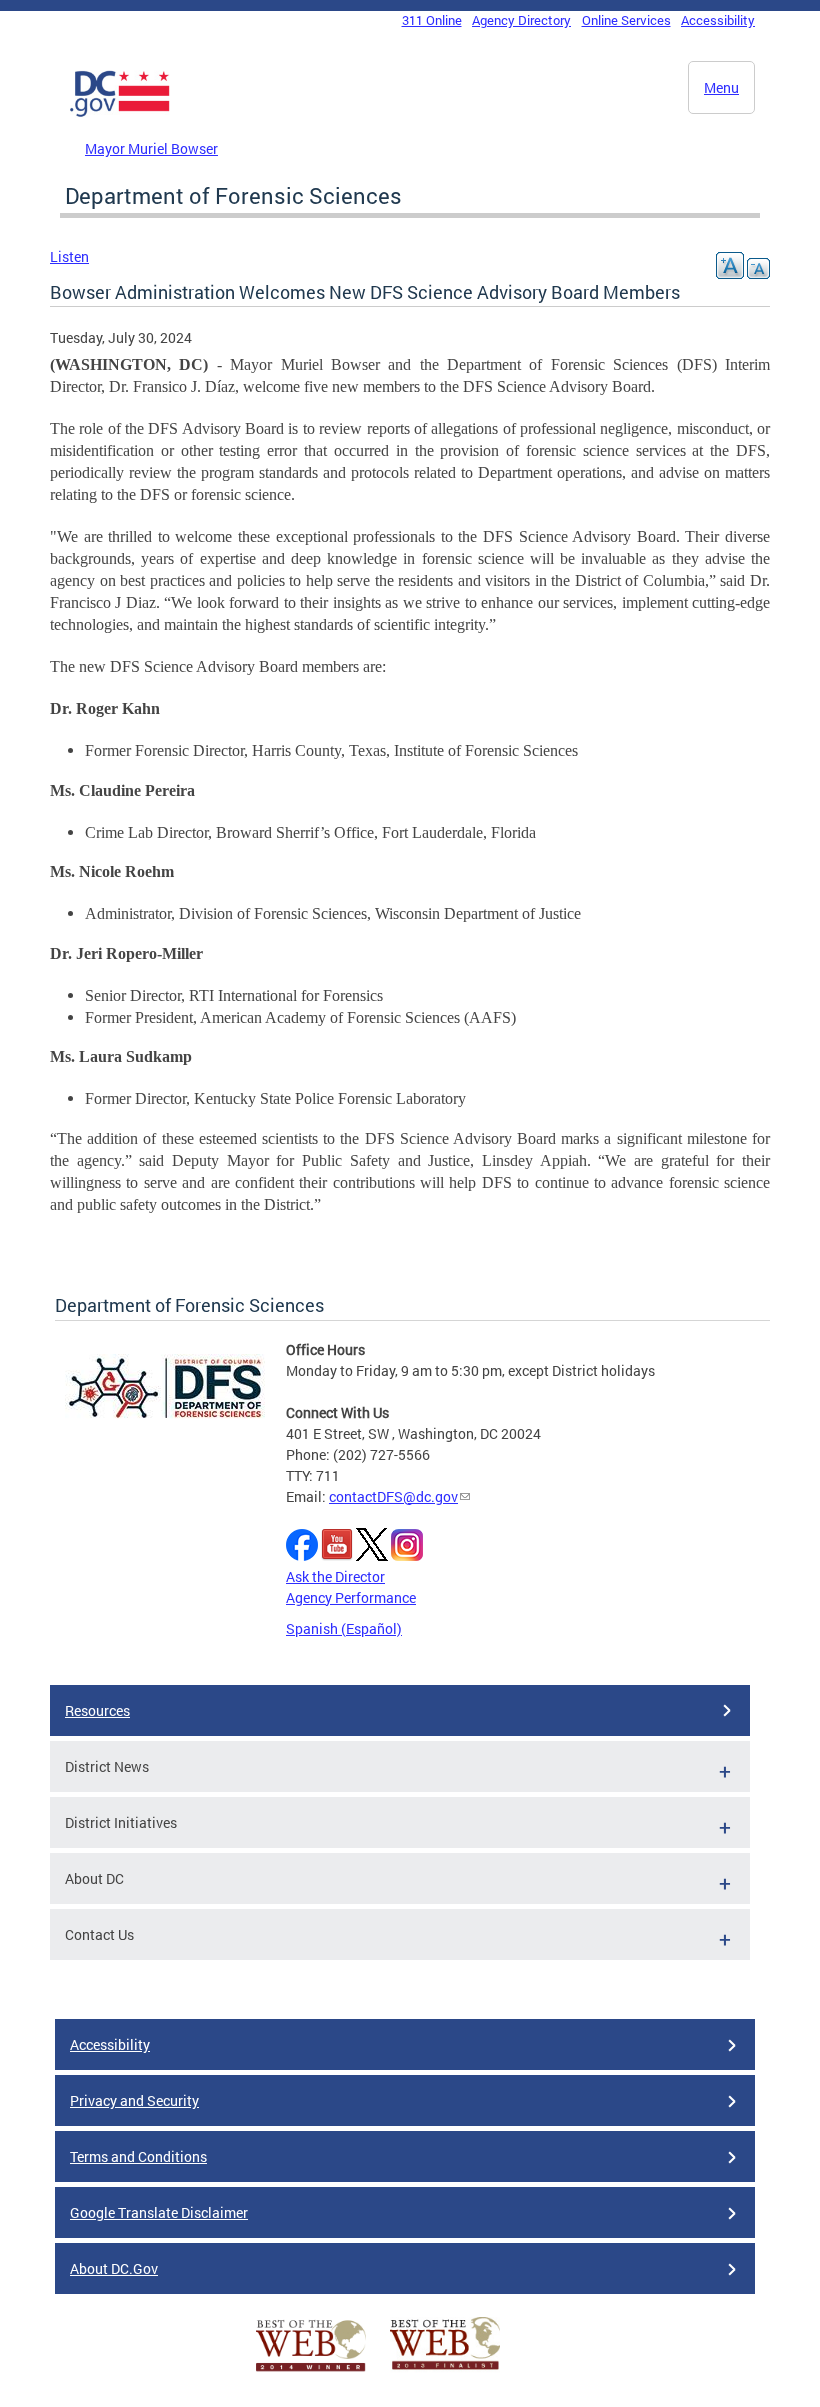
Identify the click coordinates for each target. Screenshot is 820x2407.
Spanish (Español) (344, 1628)
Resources (97, 1710)
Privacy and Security (134, 2100)
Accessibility (718, 20)
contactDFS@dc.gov (393, 1496)
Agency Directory (521, 20)
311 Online (432, 20)
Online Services (626, 20)
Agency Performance (351, 1597)
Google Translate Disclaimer (159, 2212)
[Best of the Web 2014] (311, 2371)
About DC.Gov (114, 2268)
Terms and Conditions (138, 2156)
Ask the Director (335, 1576)
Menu (721, 87)
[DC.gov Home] (120, 113)
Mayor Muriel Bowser (151, 148)
